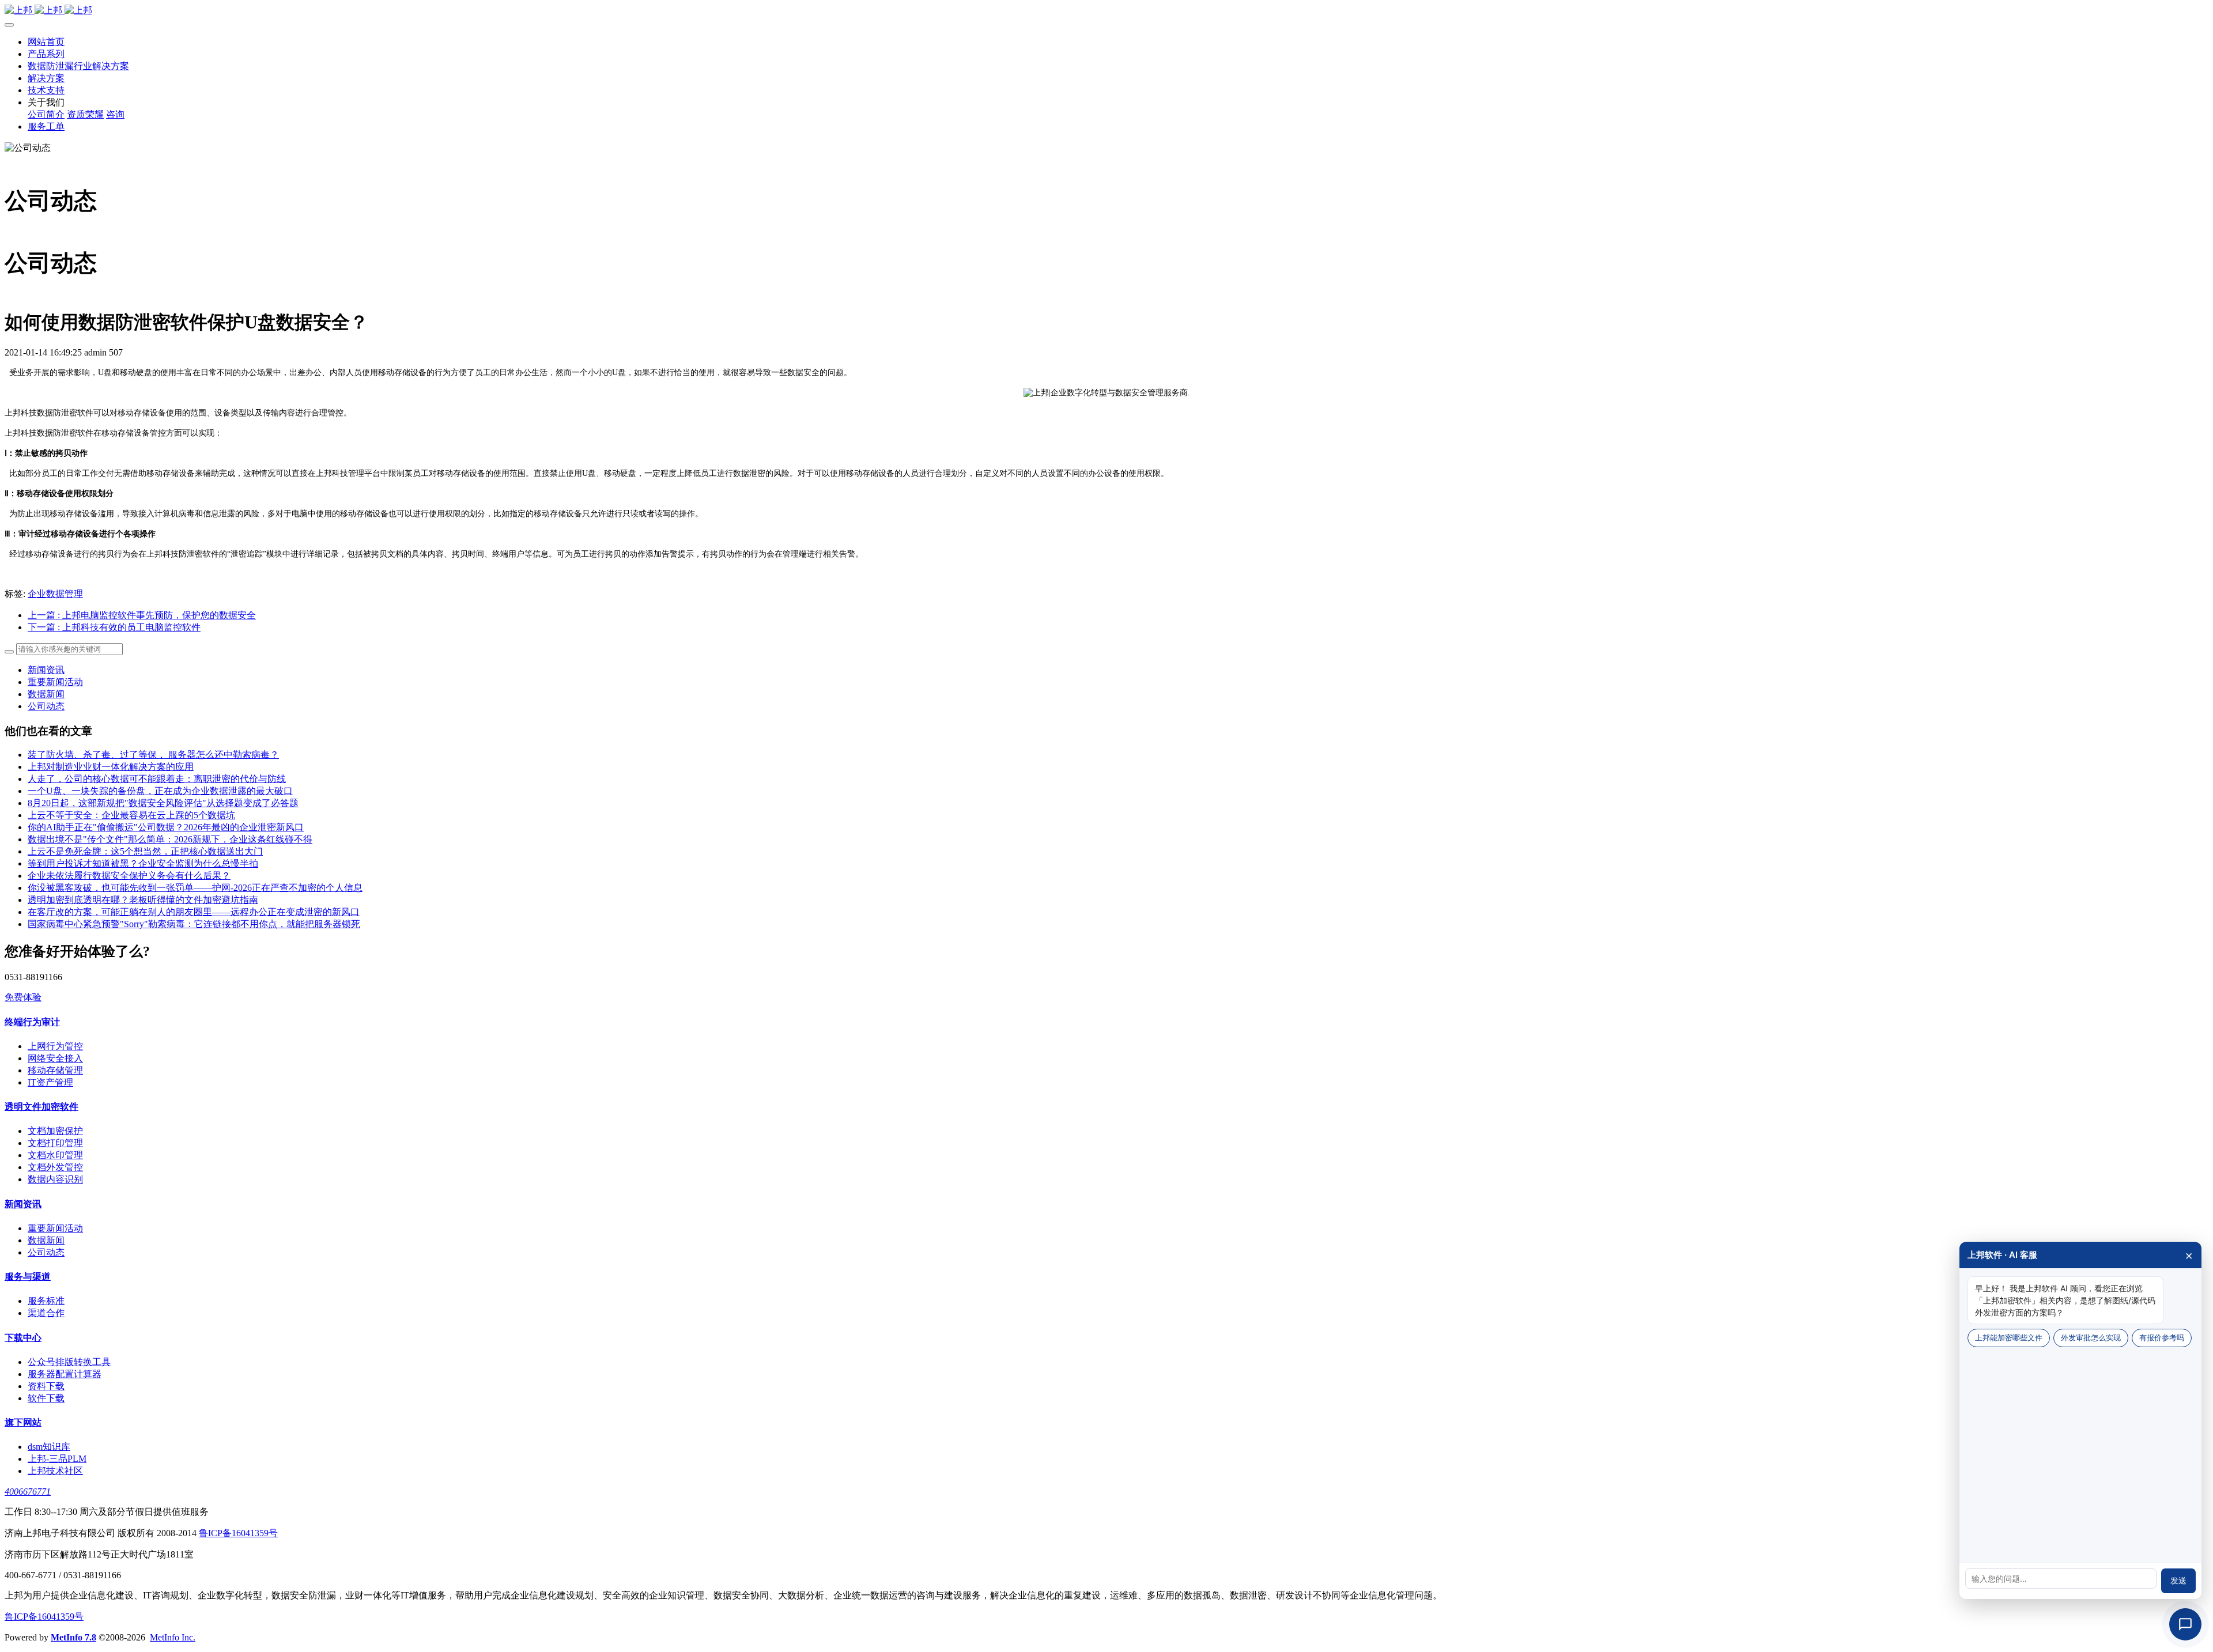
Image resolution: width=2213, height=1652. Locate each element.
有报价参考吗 (2162, 1337)
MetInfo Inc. (173, 1637)
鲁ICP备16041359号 (238, 1533)
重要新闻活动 (55, 682)
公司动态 (46, 706)
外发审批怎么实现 (2091, 1337)
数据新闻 (46, 694)
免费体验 (23, 997)
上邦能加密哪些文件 (2009, 1337)
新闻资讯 (46, 670)
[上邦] (1106, 11)
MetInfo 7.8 (73, 1637)
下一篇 (114, 627)
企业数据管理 (55, 594)
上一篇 (142, 615)
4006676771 (28, 1492)
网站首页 (46, 42)
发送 (2178, 1581)
